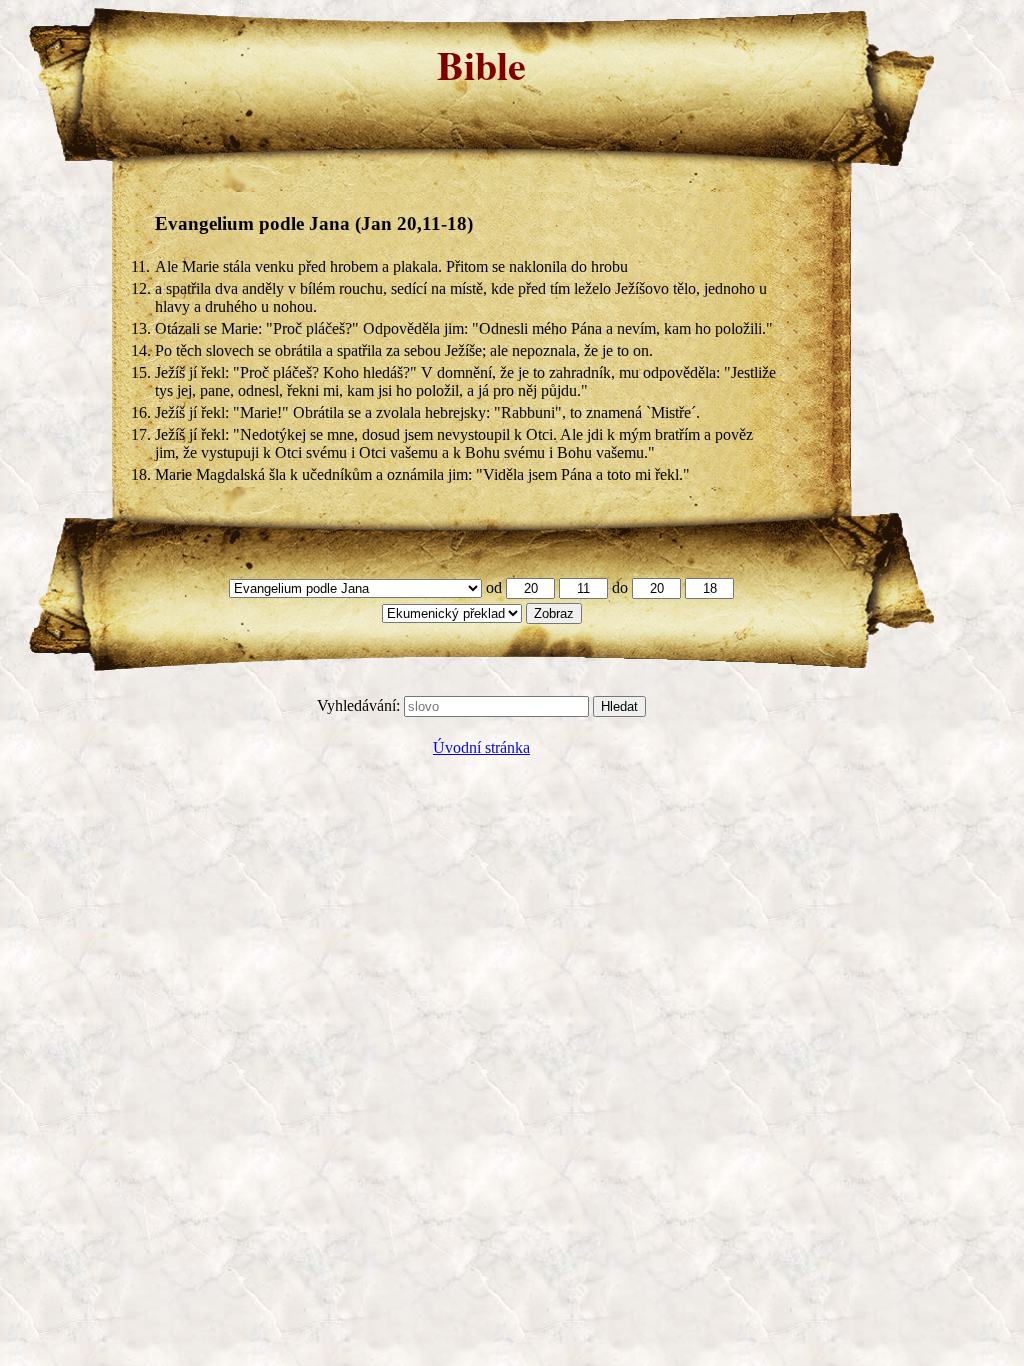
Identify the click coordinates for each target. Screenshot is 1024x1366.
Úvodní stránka (481, 747)
